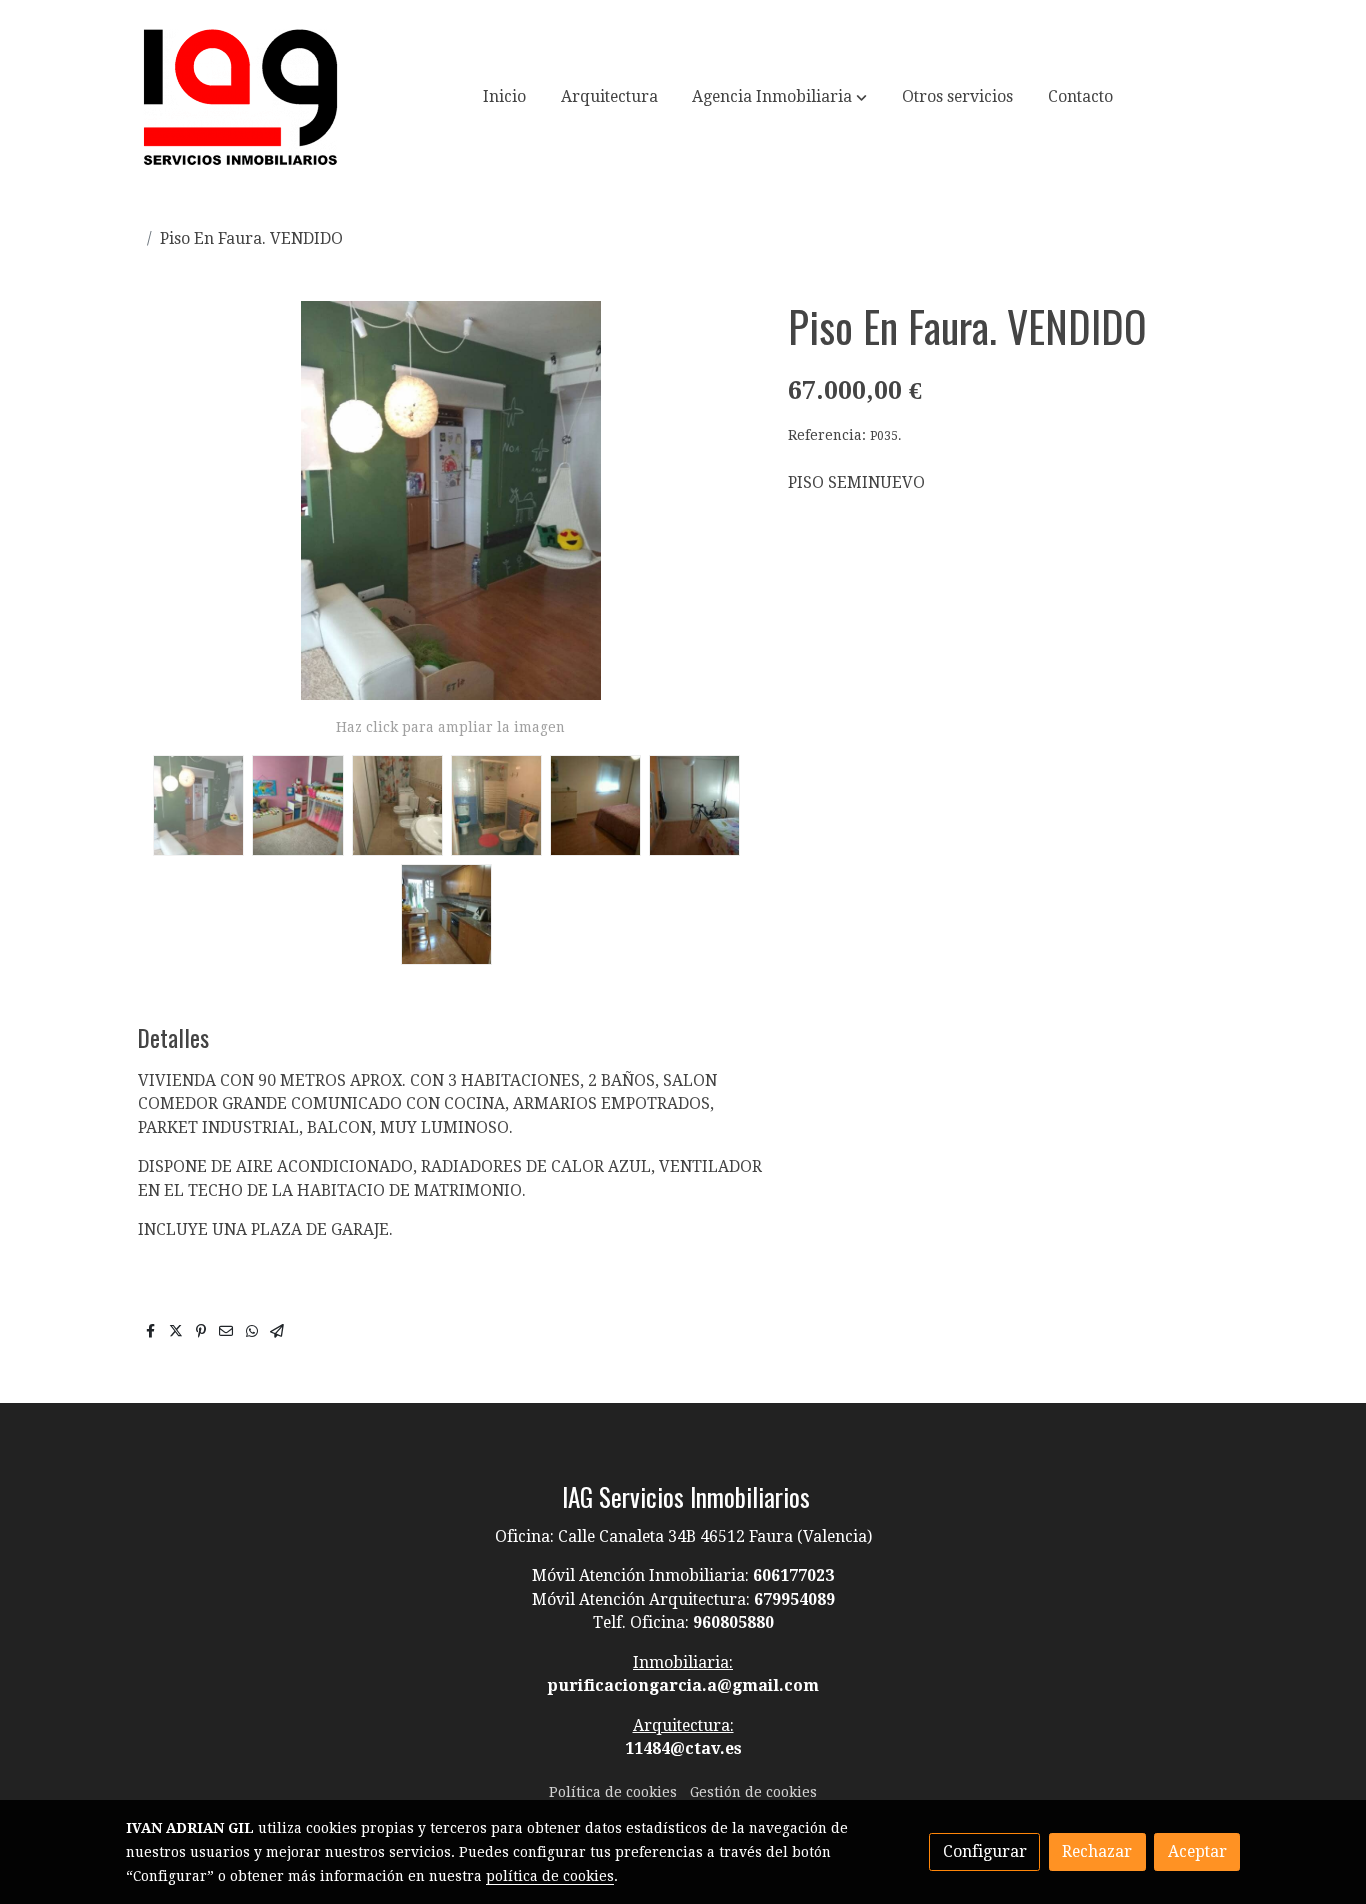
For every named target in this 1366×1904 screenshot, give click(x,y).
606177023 (793, 1575)
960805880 (733, 1622)
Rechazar (1097, 1851)
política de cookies (550, 1876)
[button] (780, 97)
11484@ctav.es (683, 1748)
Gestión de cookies (753, 1792)
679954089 (794, 1599)
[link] (240, 97)
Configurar (985, 1851)
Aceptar (1197, 1851)
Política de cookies (613, 1792)
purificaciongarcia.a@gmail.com (683, 1685)
